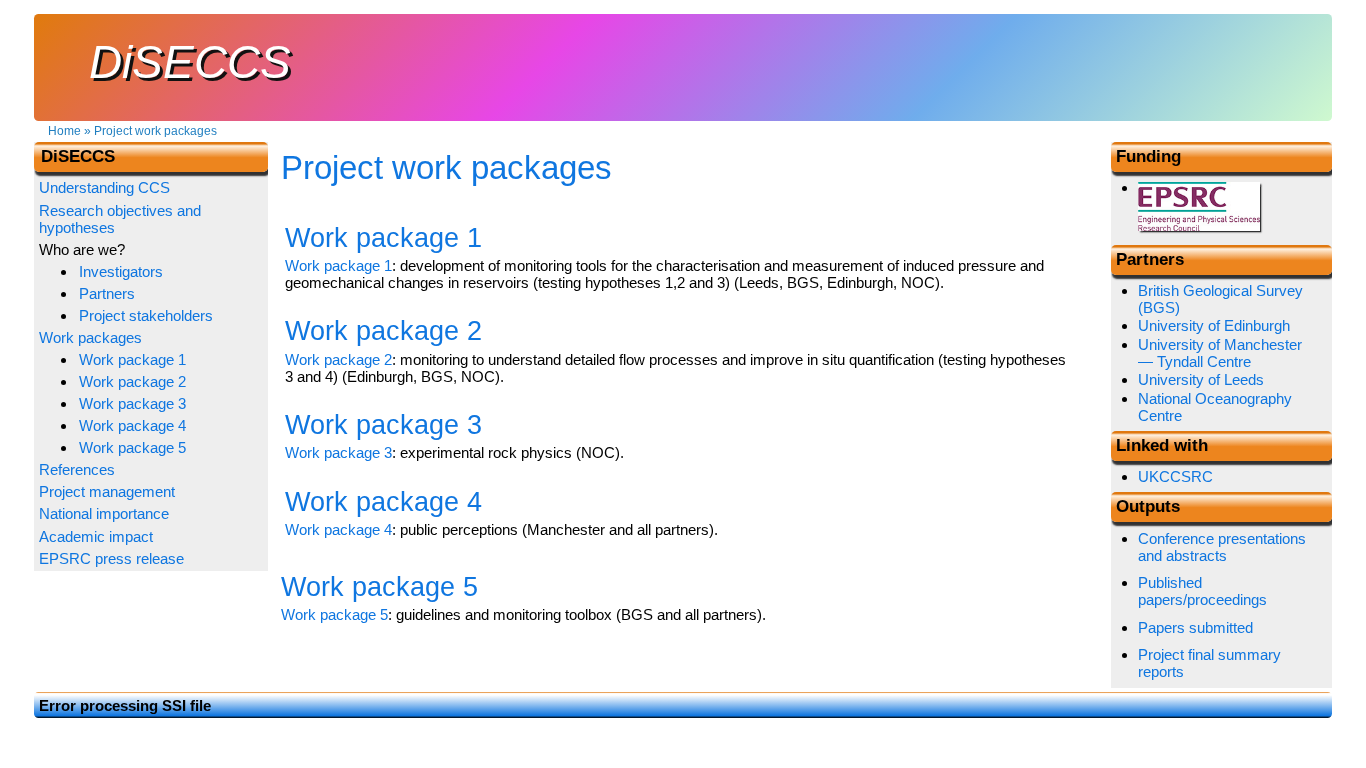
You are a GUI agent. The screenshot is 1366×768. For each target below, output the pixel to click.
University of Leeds (1201, 379)
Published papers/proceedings (1202, 591)
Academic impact (96, 536)
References (77, 469)
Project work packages (155, 131)
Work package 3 (338, 452)
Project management (107, 491)
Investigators (121, 271)
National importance (104, 513)
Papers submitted (1195, 627)
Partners (107, 293)
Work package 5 (334, 614)
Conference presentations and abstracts (1222, 547)
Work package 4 (338, 529)
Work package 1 (338, 265)
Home (64, 131)
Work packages (90, 337)
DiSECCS (190, 62)
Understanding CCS (104, 187)
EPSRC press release (111, 558)
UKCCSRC (1175, 476)
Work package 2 (338, 359)
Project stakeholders (146, 315)
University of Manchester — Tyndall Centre (1220, 353)
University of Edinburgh (1214, 325)
